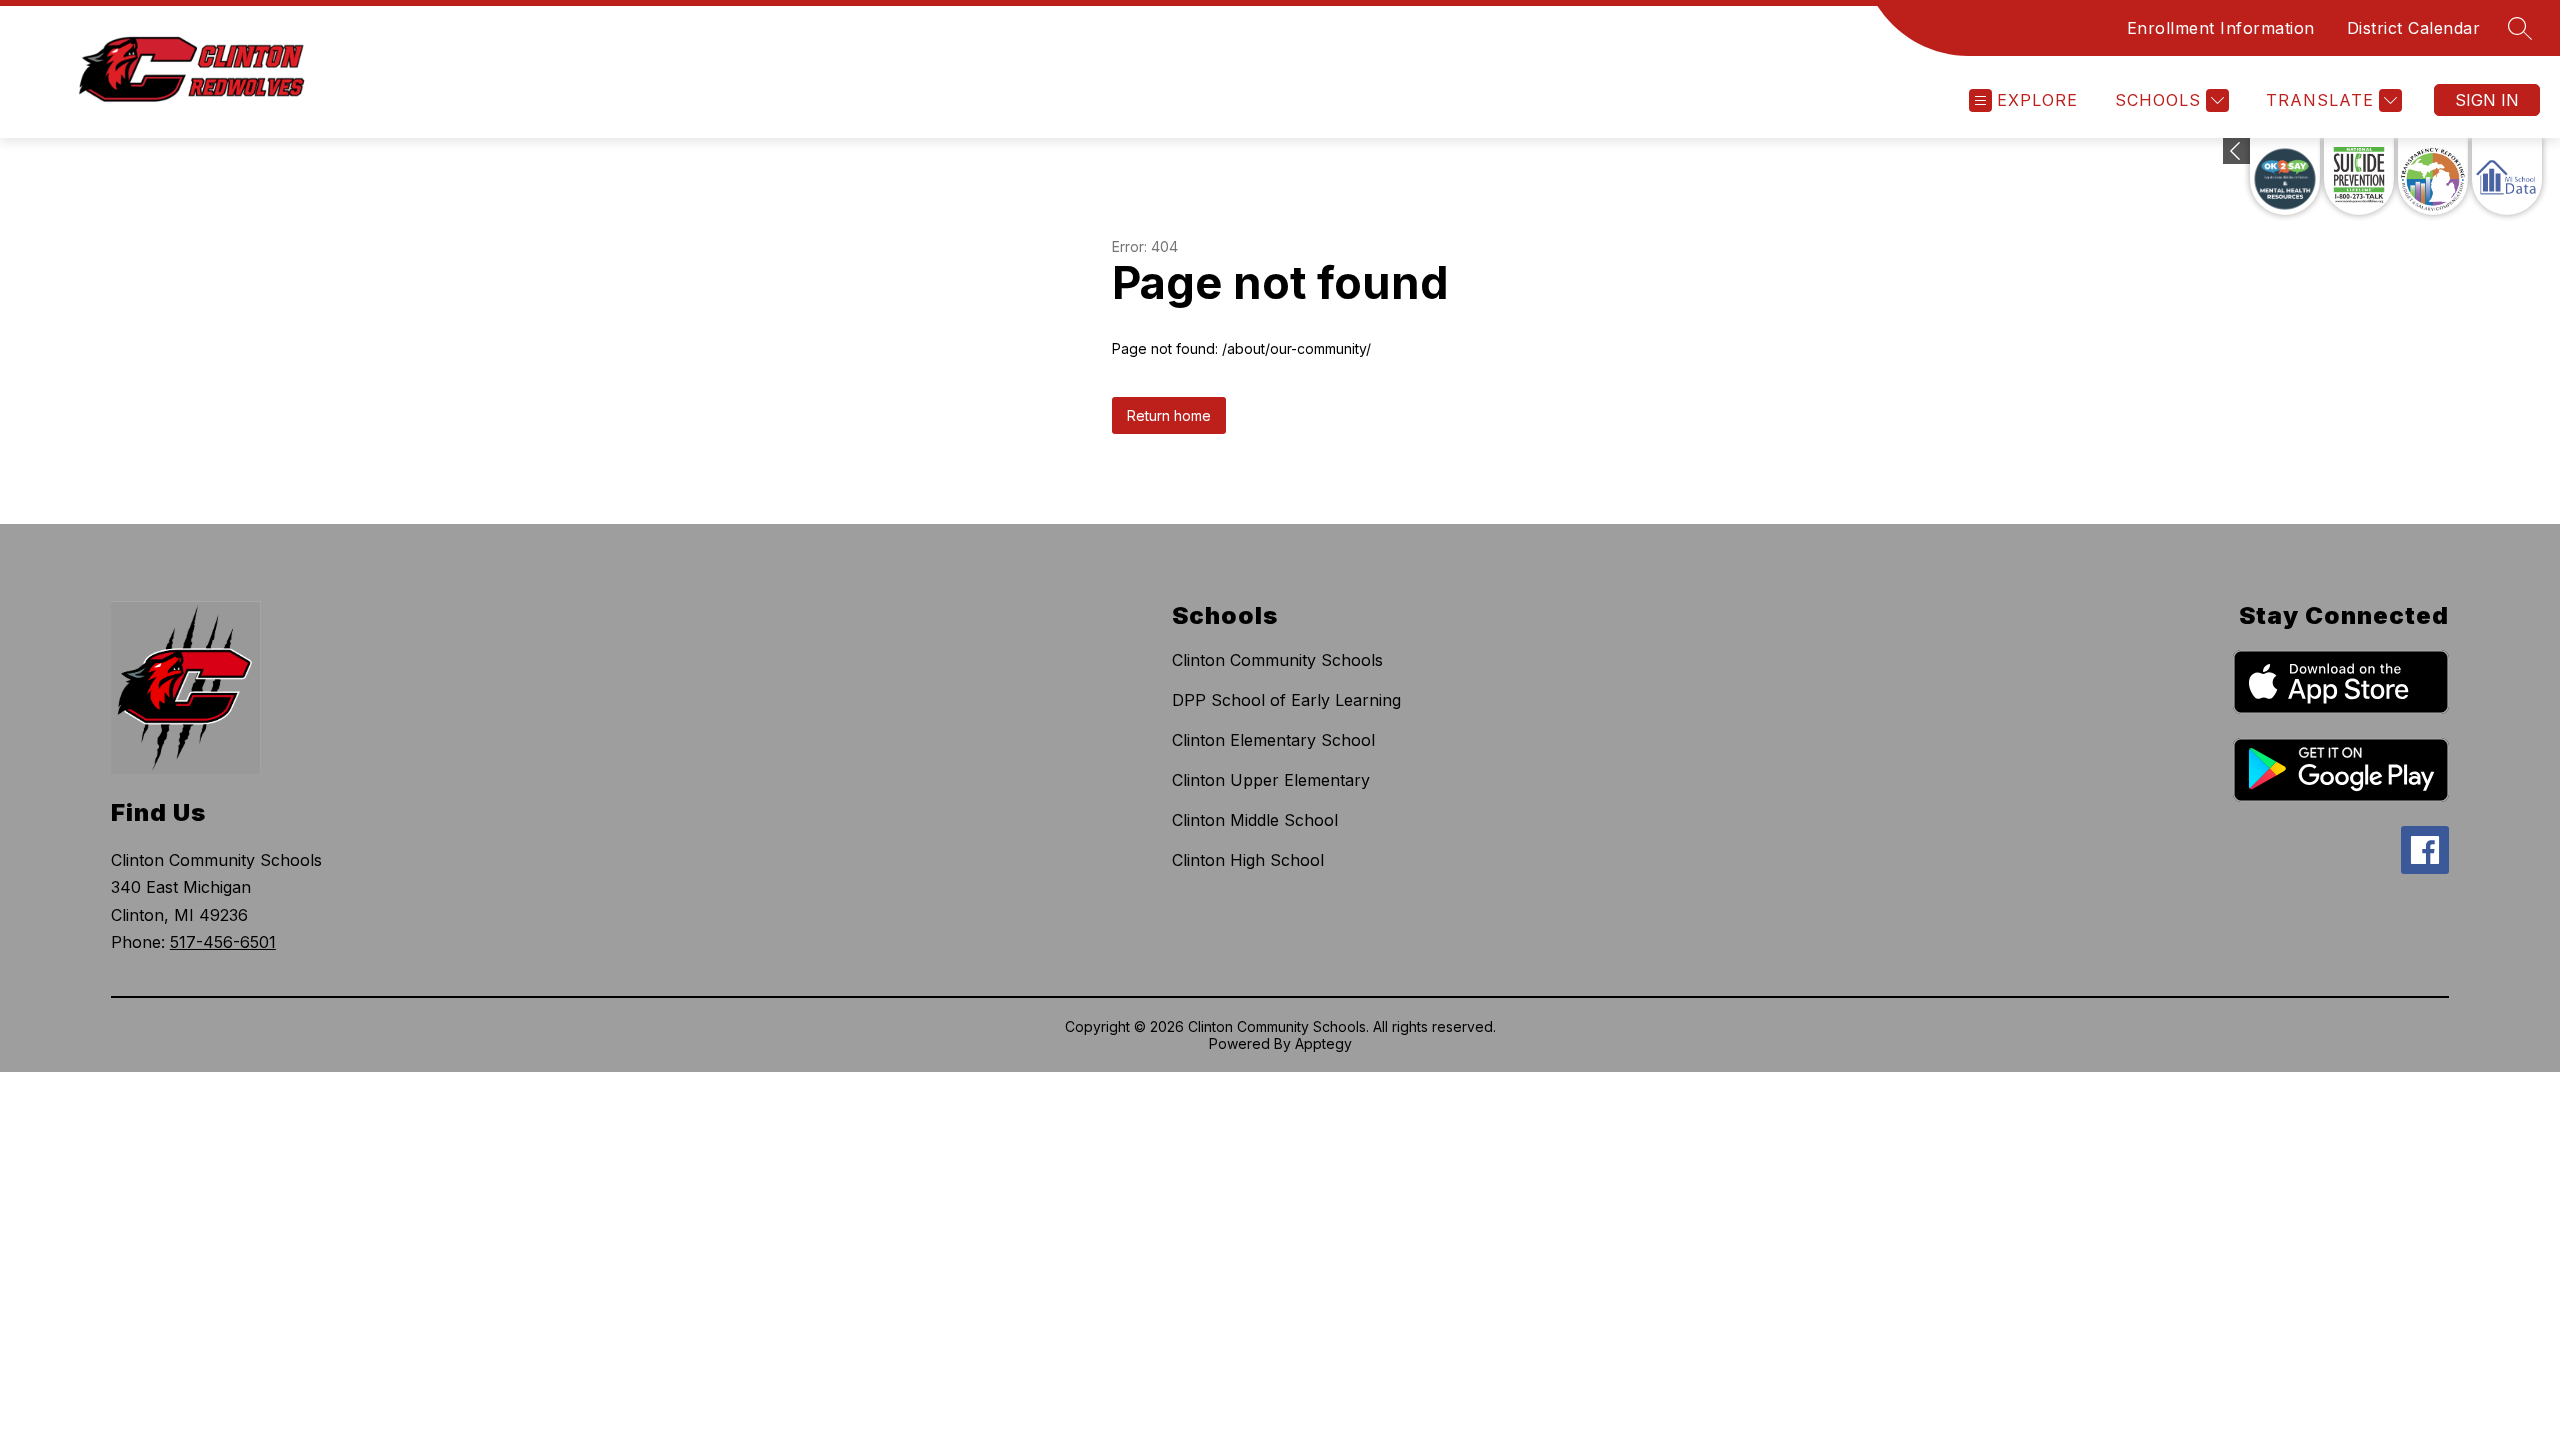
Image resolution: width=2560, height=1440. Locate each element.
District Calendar (2414, 28)
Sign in (2487, 100)
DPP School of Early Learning (1286, 700)
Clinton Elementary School (1273, 740)
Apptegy (1323, 1043)
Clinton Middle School (1255, 820)
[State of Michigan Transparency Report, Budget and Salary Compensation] (2433, 176)
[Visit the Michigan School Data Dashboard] (2507, 176)
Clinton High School (1248, 860)
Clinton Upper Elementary (1271, 780)
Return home (1169, 415)
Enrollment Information (2221, 28)
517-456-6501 (223, 942)
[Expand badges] (2236, 151)
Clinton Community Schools (1277, 660)
